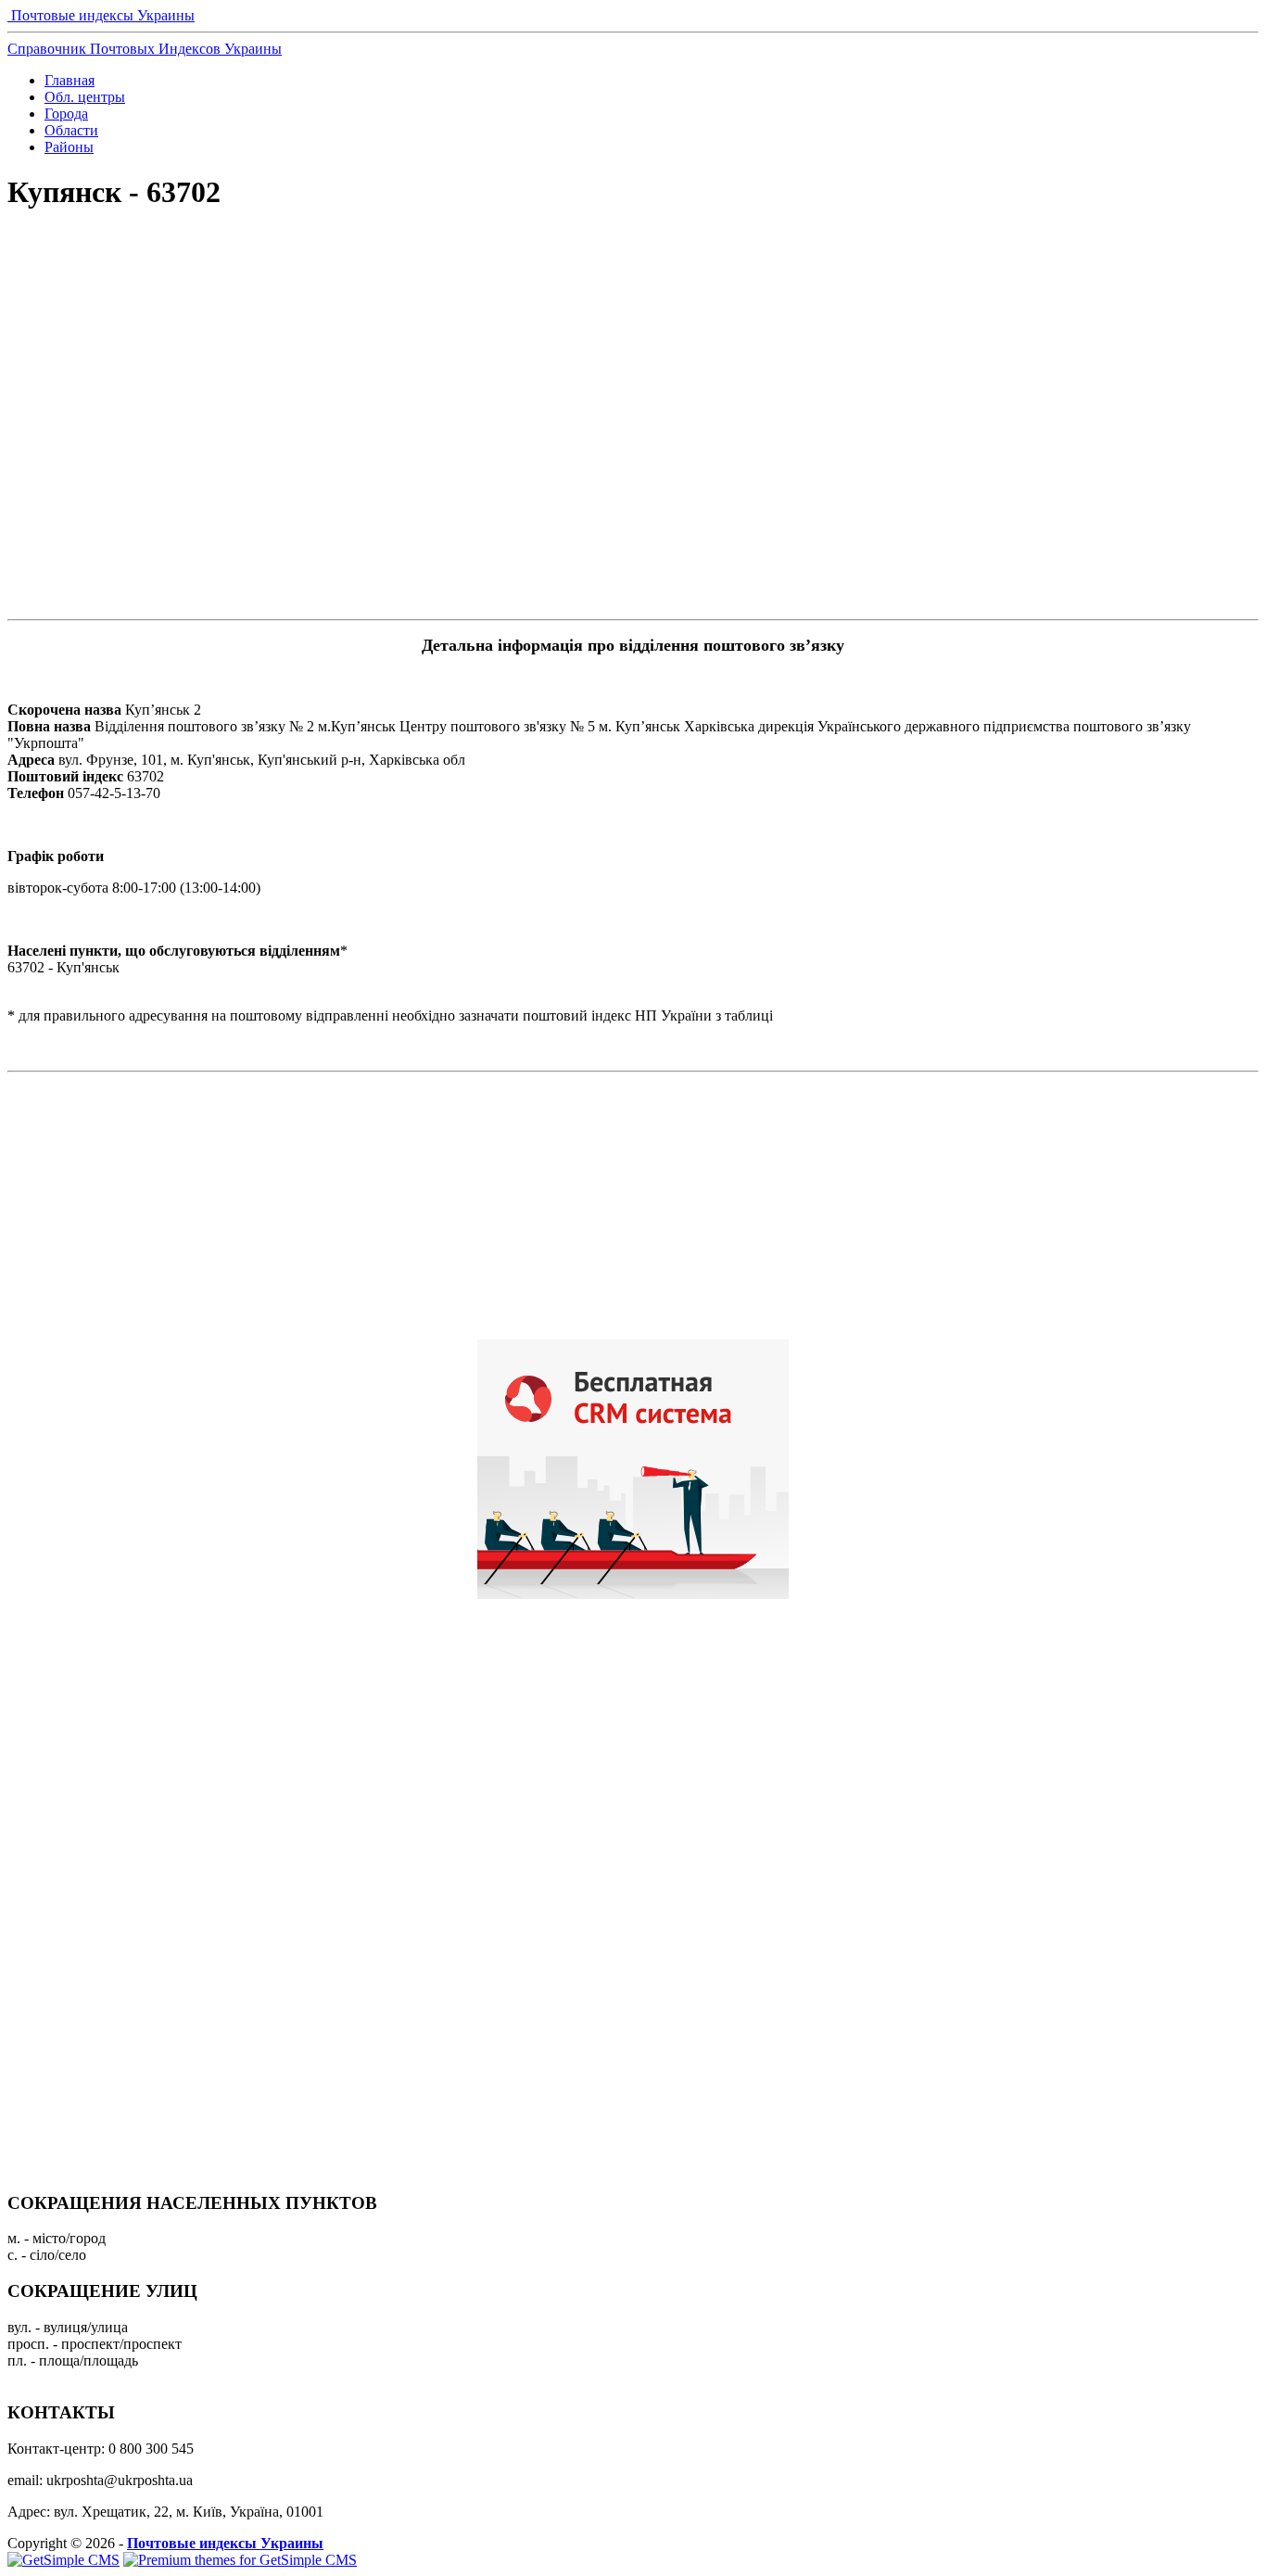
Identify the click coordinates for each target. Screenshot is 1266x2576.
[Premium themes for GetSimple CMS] (240, 2560)
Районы (69, 147)
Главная (70, 80)
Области (71, 130)
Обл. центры (85, 97)
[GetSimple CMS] (63, 2560)
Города (66, 114)
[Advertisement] (633, 293)
